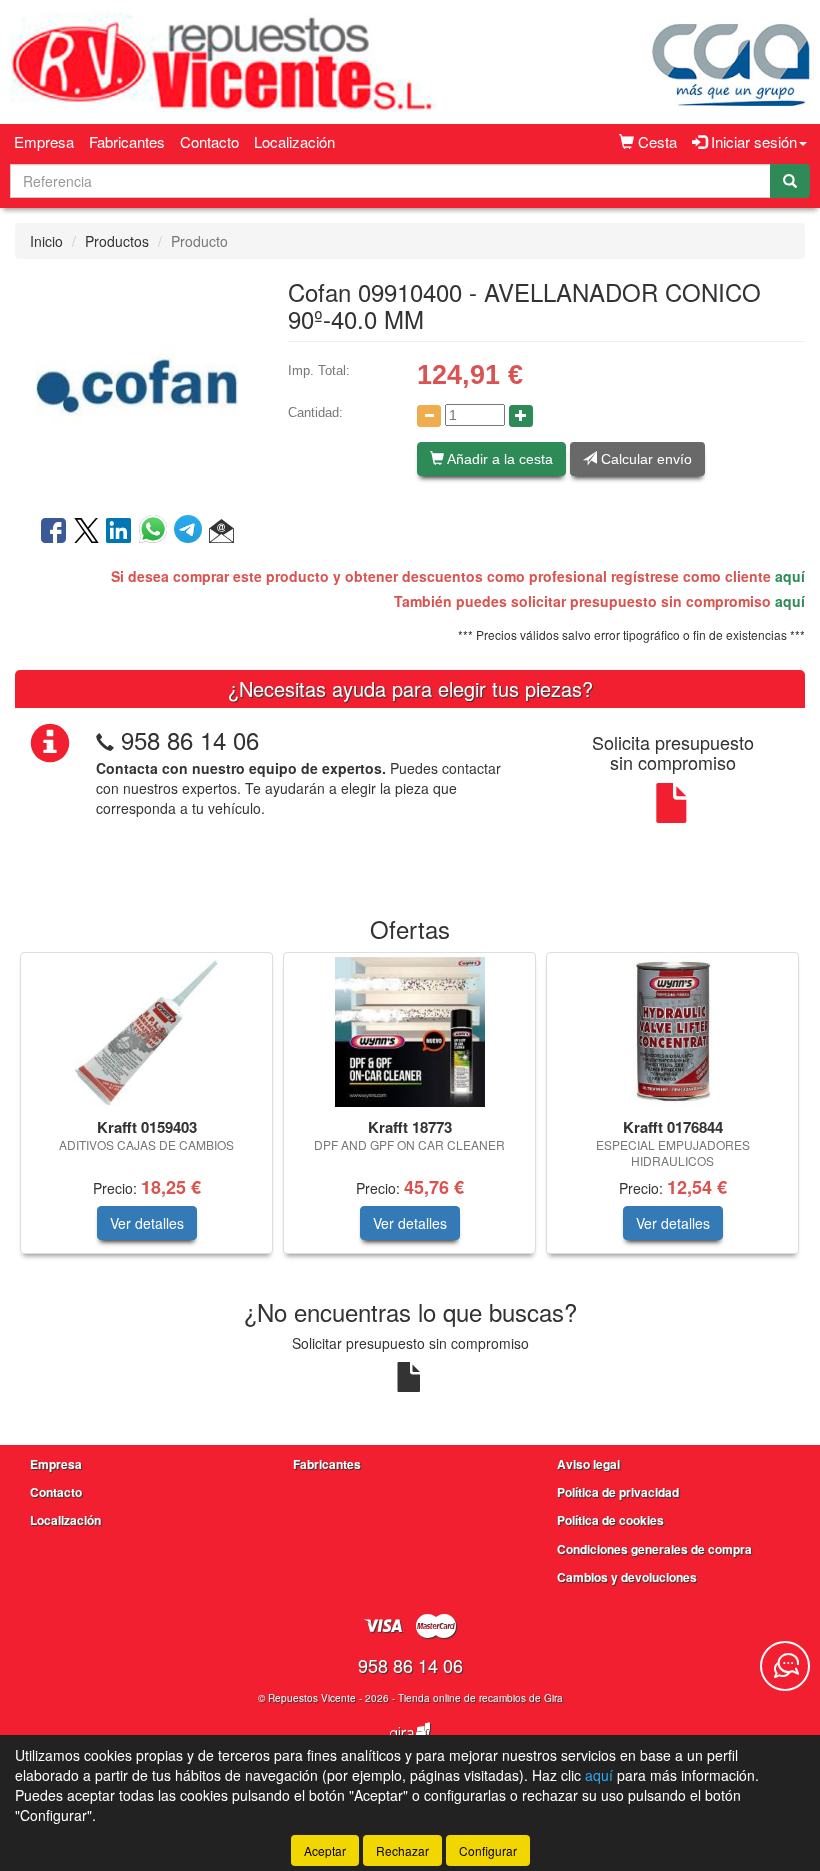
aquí (790, 576)
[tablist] (410, 1113)
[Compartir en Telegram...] (191, 532)
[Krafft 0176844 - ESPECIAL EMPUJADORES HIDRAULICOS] (672, 1032)
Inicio (46, 241)
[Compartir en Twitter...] (86, 532)
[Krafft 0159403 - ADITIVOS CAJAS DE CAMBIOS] (146, 1032)
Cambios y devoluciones (627, 1577)
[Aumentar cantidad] (521, 416)
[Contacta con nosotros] (785, 1666)
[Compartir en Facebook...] (53, 532)
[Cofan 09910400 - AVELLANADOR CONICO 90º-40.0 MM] (136, 385)
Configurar (488, 1850)
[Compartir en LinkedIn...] (119, 532)
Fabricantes (127, 141)
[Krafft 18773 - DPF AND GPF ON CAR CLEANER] (409, 1032)
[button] (221, 532)
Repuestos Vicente (312, 1698)
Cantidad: (315, 412)
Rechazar (402, 1850)
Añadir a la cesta (498, 459)
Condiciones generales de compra (654, 1549)
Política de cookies (610, 1520)
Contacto (209, 141)
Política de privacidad (618, 1492)
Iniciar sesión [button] (752, 141)
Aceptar (325, 1850)
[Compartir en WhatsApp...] (156, 532)
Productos (117, 241)
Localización (294, 141)
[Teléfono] (105, 739)
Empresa (44, 141)
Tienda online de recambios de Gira (480, 1698)
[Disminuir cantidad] (429, 416)
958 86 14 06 (190, 739)
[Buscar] (790, 181)
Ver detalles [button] (147, 1223)
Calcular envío (644, 459)
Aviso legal (588, 1464)
